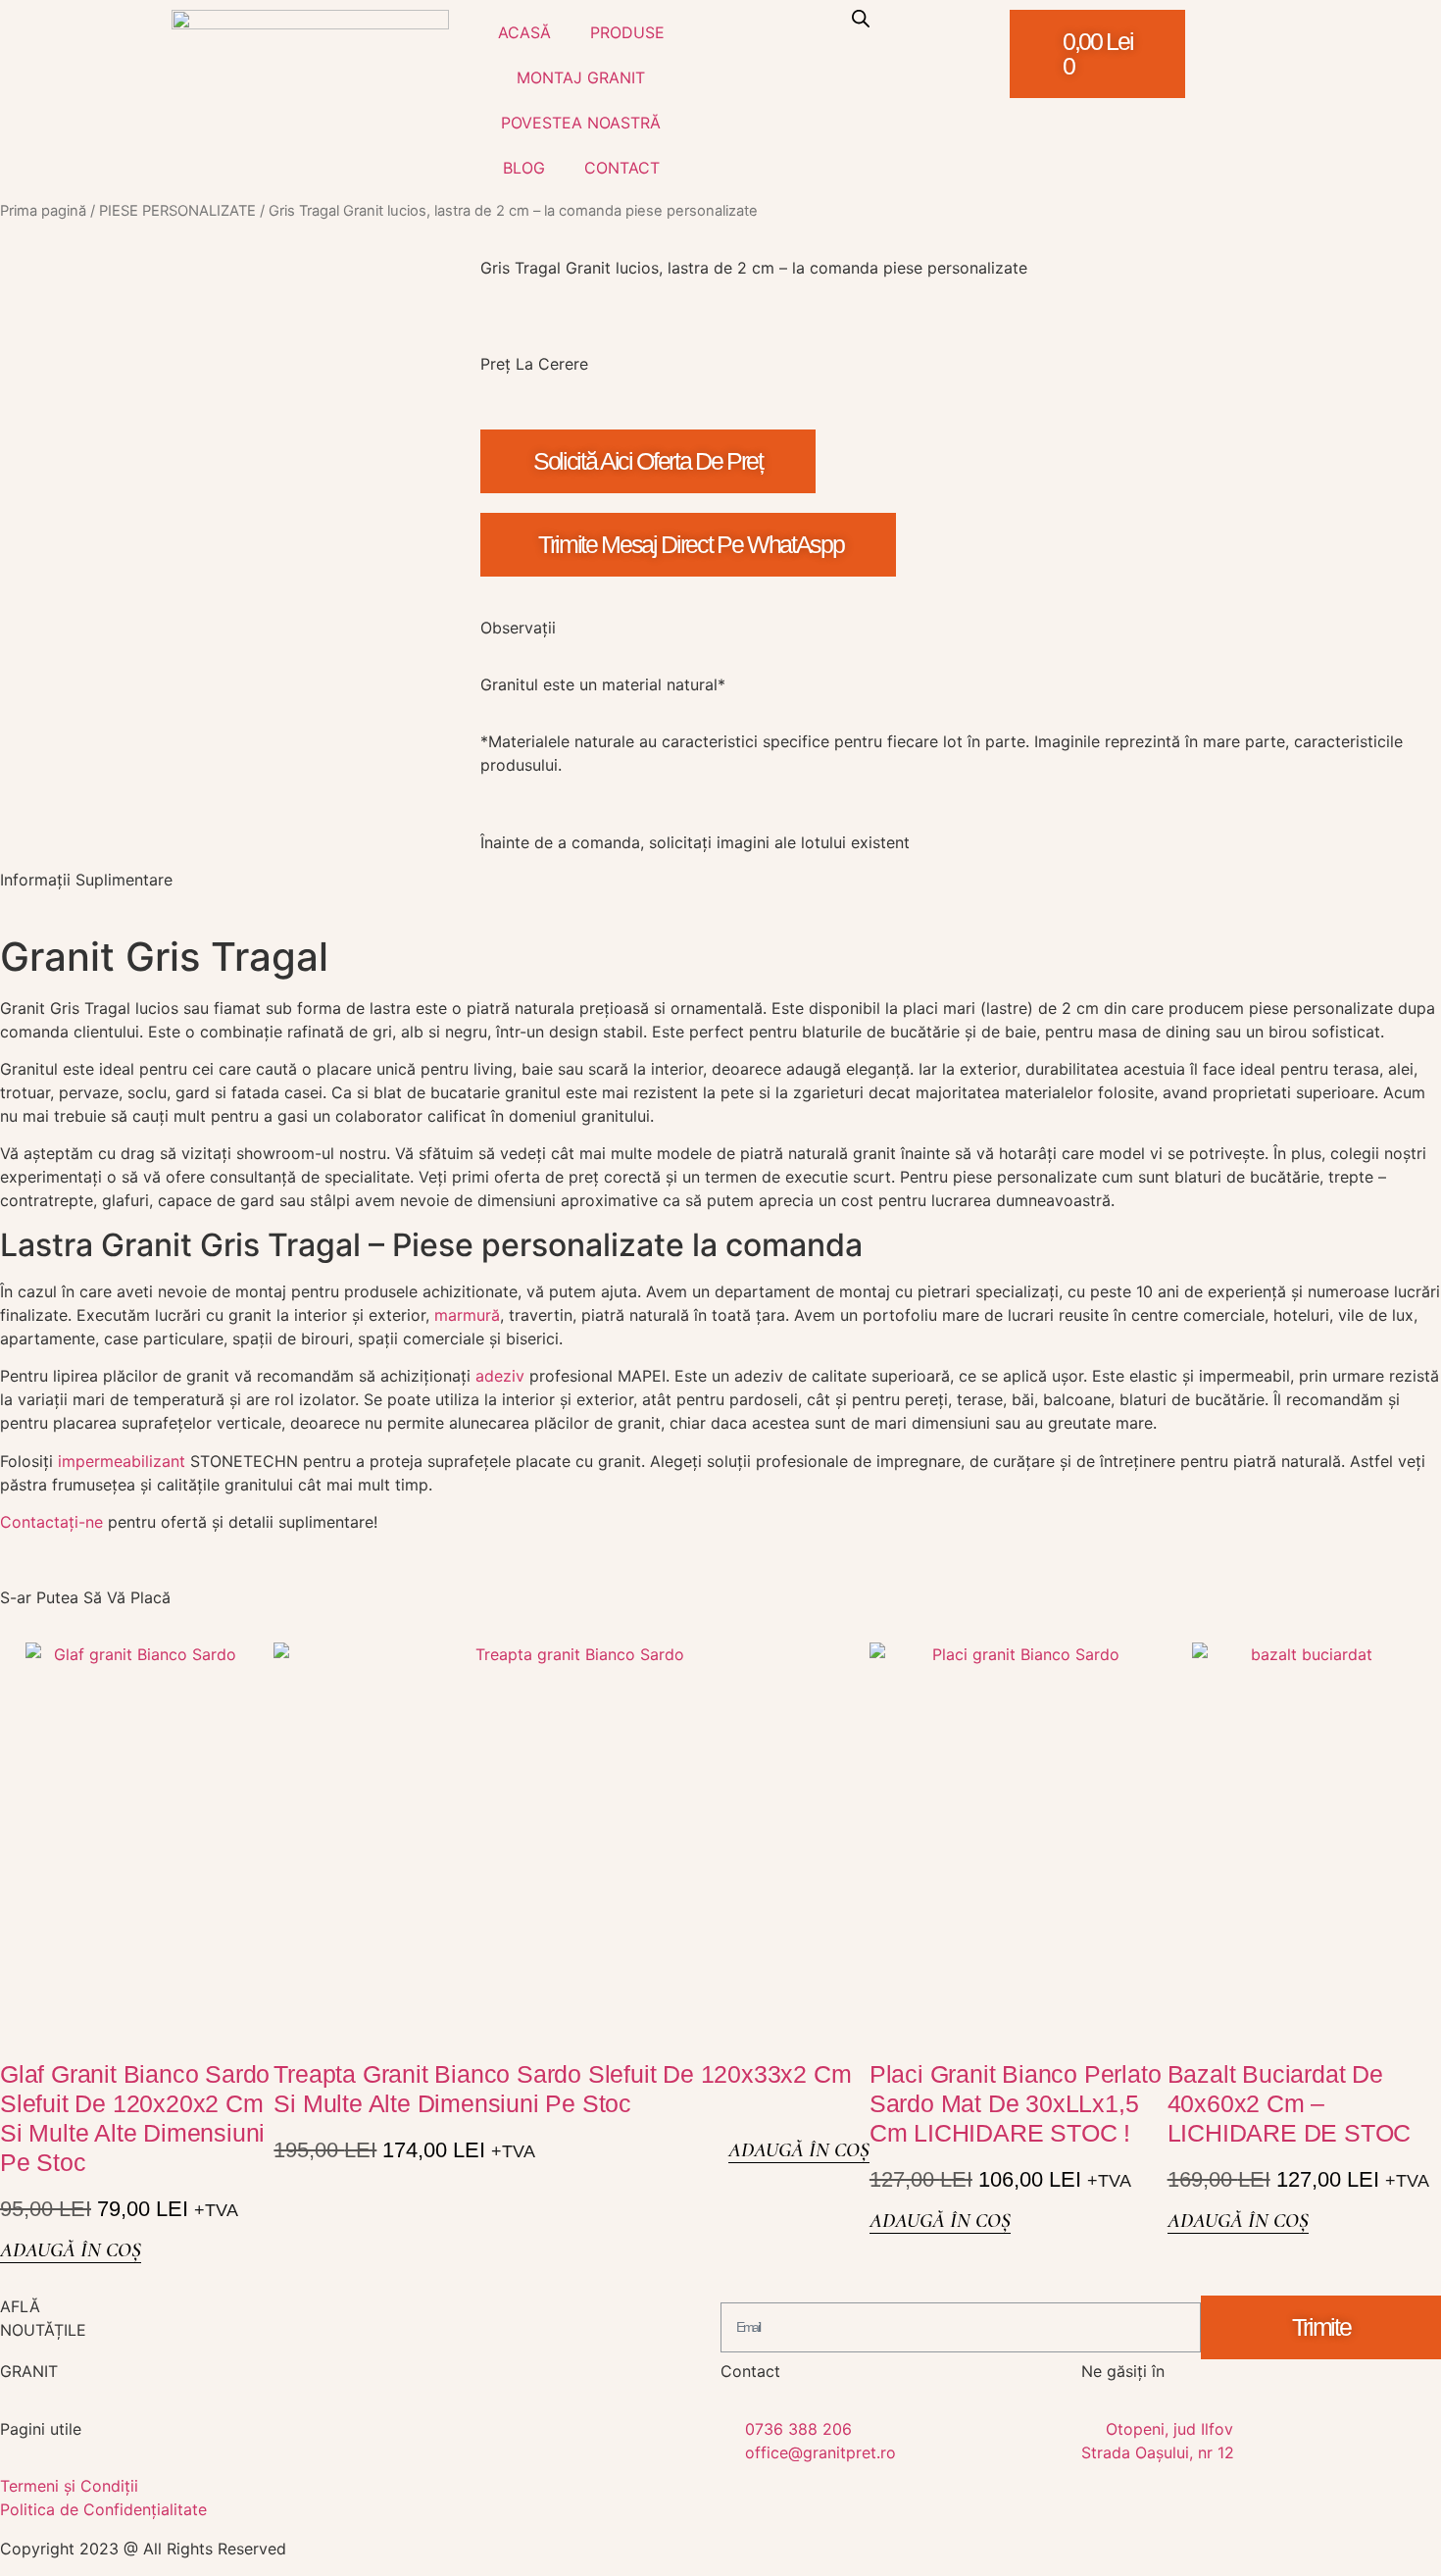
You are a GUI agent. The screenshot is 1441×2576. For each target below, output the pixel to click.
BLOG (524, 168)
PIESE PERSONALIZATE (177, 211)
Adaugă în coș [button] (71, 2250)
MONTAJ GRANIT (581, 77)
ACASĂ (524, 32)
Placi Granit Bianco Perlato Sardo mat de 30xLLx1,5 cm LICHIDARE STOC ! (1016, 2103)
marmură (467, 1315)
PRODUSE (627, 32)
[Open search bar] (861, 18)
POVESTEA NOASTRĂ (581, 123)
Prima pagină (43, 211)
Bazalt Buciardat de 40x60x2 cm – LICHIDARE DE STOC (1290, 2103)
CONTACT (622, 168)
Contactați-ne (51, 1522)
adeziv (500, 1376)
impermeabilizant (122, 1461)
